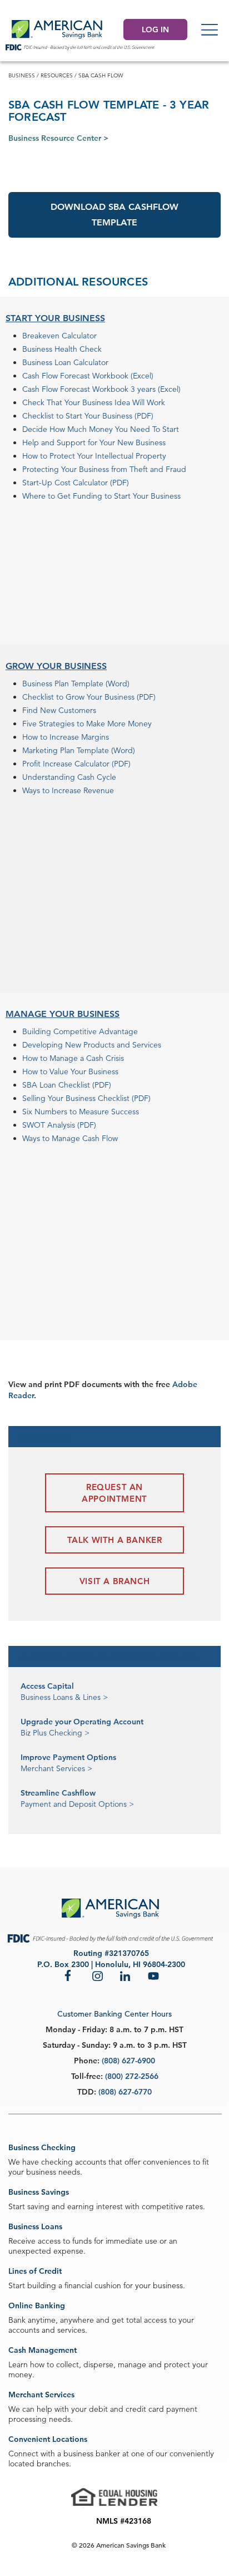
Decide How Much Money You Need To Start (101, 429)
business (22, 75)
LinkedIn (126, 1975)
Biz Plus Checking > (55, 1733)
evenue (101, 790)
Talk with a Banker (115, 1540)
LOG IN (155, 30)
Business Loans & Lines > (64, 1697)
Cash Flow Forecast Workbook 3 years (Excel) (101, 389)
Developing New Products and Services (92, 1045)
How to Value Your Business (70, 1071)
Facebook (70, 1975)
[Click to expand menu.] (210, 30)
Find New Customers (59, 710)
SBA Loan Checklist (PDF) (67, 1085)
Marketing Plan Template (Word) (79, 750)
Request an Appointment (114, 1493)
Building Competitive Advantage (80, 1031)
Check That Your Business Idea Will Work (94, 402)
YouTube (153, 1975)
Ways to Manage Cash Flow (70, 1138)
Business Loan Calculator (65, 362)
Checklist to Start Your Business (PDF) (88, 416)
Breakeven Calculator (59, 336)
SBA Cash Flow (101, 75)
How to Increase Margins (66, 737)
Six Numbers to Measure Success (81, 1112)
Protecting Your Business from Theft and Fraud (104, 469)
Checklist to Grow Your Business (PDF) (89, 697)
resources (57, 75)
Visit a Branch (114, 1581)
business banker (92, 2454)
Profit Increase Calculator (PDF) (76, 764)
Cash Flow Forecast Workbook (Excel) (88, 376)
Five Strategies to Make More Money (87, 724)
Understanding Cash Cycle (69, 777)
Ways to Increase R (55, 790)
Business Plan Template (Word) (76, 684)
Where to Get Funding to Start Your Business (101, 496)
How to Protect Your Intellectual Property (94, 456)
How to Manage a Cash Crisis (73, 1058)
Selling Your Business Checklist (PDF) (86, 1098)
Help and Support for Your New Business (94, 443)
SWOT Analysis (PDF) (59, 1125)
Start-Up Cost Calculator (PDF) (76, 483)
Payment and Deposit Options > (77, 1804)
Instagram (98, 1975)
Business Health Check (62, 349)
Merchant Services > (56, 1768)
